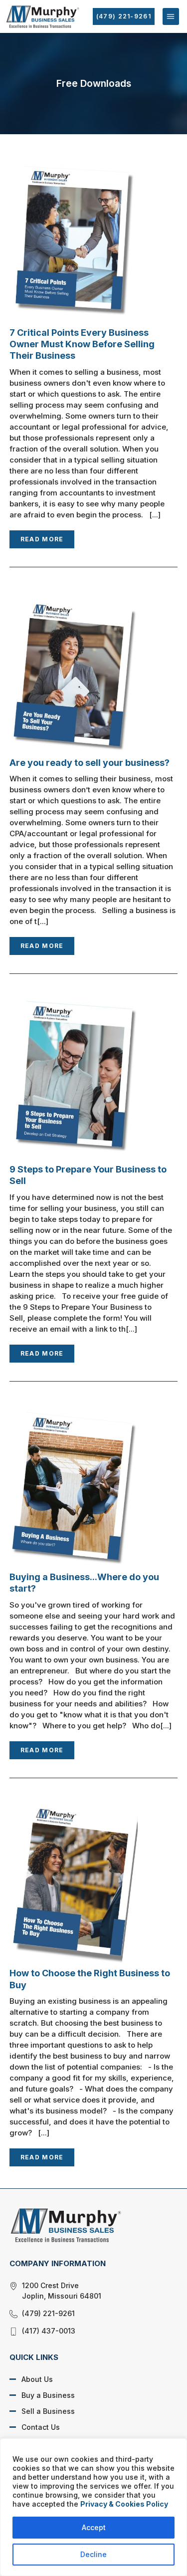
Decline (93, 2554)
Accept (94, 2527)
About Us (37, 2379)
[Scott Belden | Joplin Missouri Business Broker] (86, 2225)
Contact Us (41, 2427)
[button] (171, 16)
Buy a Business (48, 2395)
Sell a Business (48, 2411)
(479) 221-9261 (124, 16)
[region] (93, 2507)
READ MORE (42, 539)
